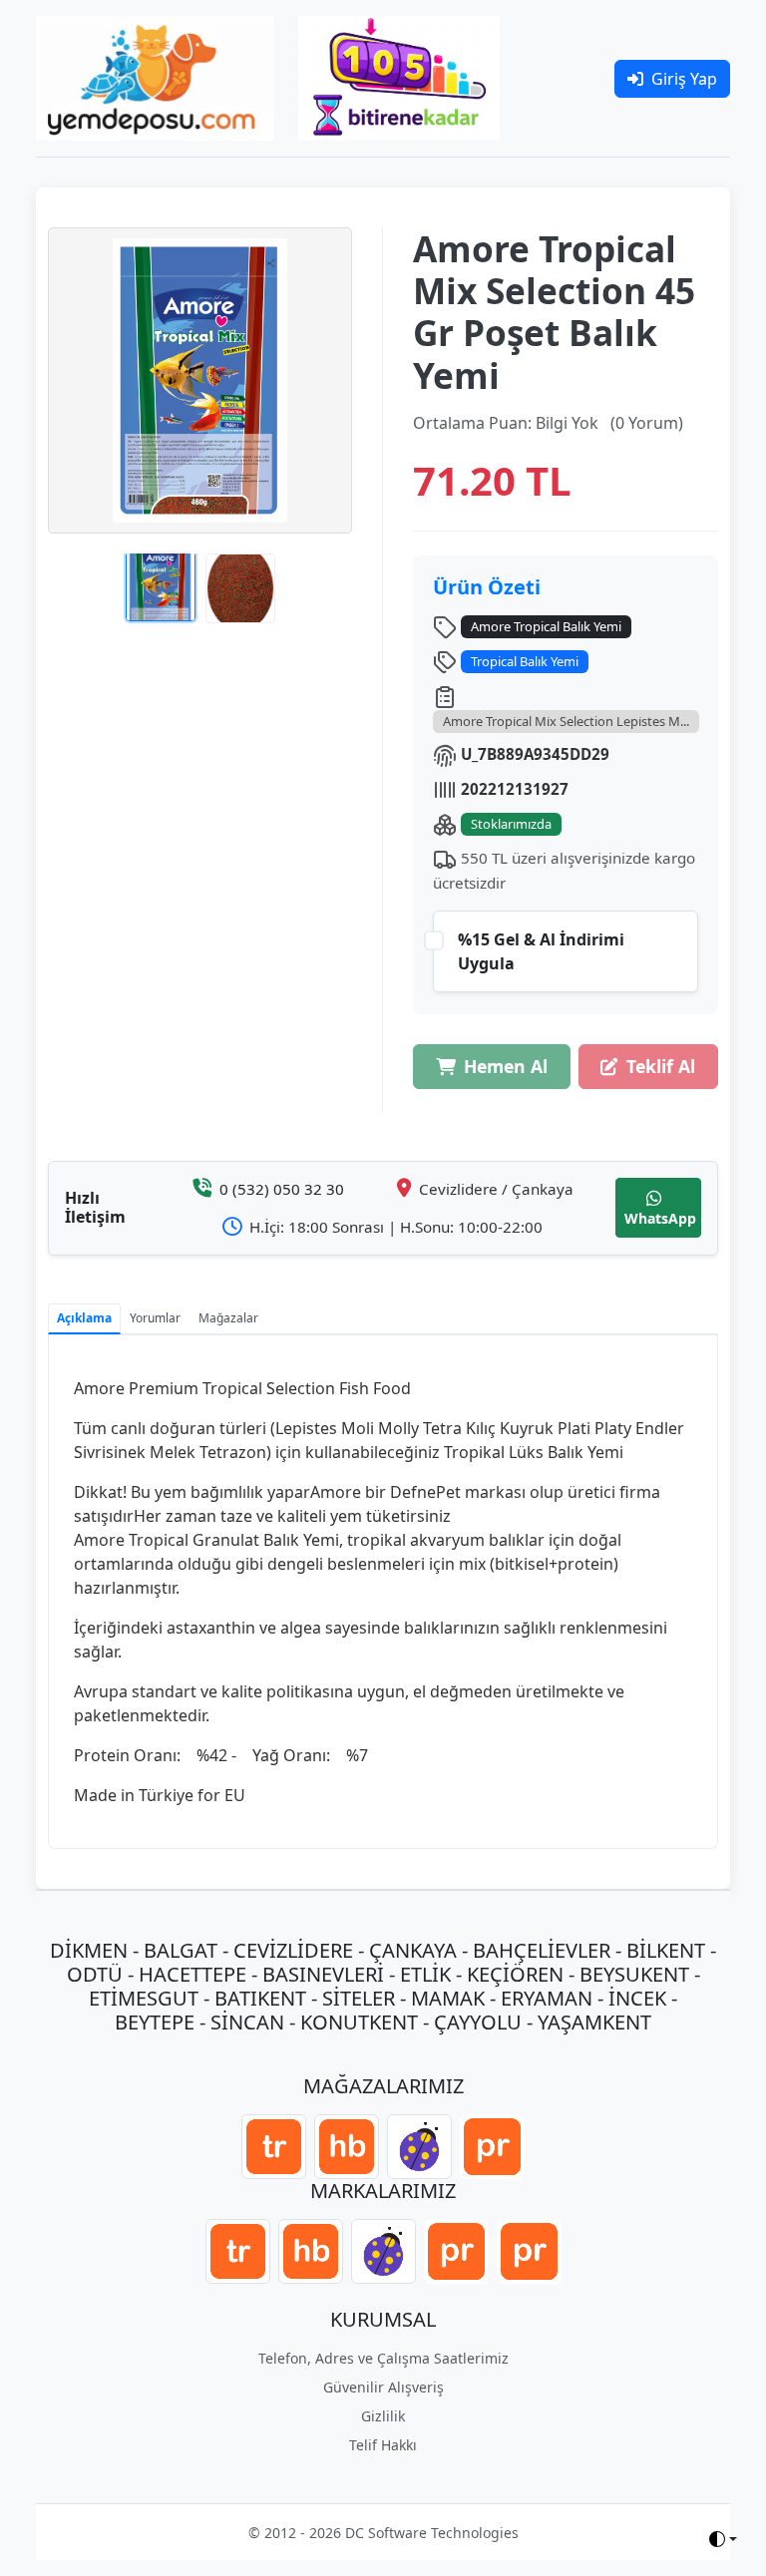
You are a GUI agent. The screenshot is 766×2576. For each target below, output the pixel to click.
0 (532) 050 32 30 (282, 1189)
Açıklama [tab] (84, 1318)
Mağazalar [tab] (228, 1318)
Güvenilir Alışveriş (383, 2387)
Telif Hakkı (383, 2445)
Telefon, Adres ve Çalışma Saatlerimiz (383, 2358)
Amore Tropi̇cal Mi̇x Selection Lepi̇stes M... (566, 721)
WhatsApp (660, 1218)
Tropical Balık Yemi (525, 661)
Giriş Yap (684, 79)
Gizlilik (383, 2416)
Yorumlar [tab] (155, 1318)
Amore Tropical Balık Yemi (546, 626)
